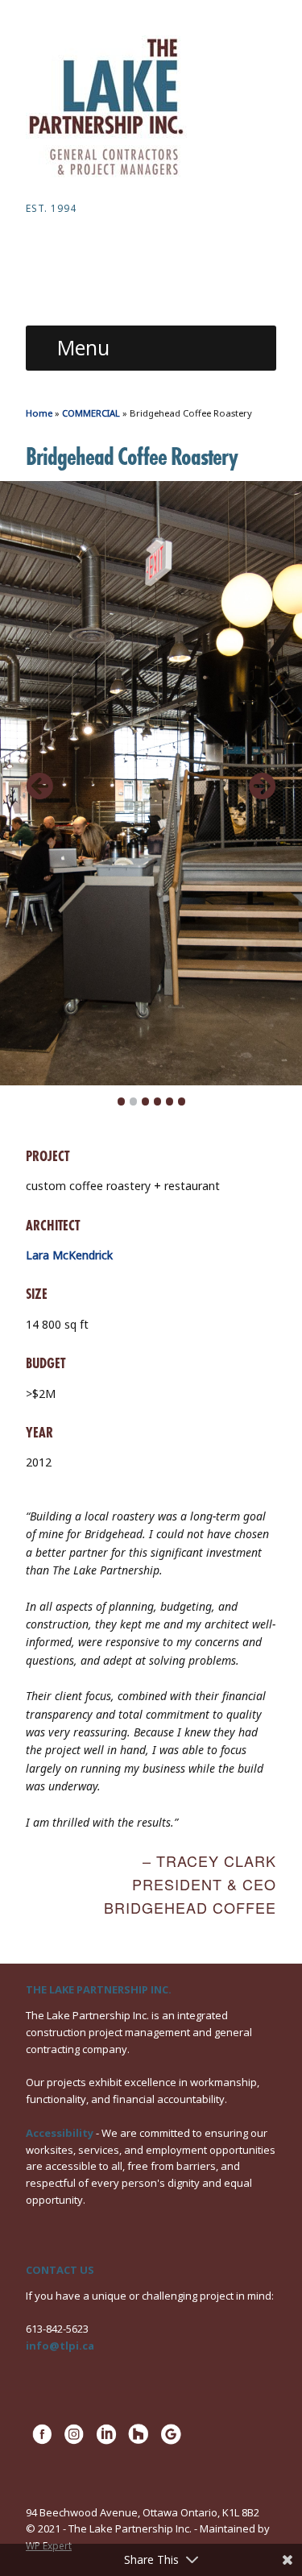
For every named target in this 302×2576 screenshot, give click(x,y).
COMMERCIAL (91, 413)
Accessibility (60, 2133)
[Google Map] (171, 2442)
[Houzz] (139, 2442)
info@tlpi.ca (60, 2346)
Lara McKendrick (69, 1255)
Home (39, 413)
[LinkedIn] (106, 2442)
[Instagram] (74, 2442)
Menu (83, 347)
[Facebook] (42, 2442)
